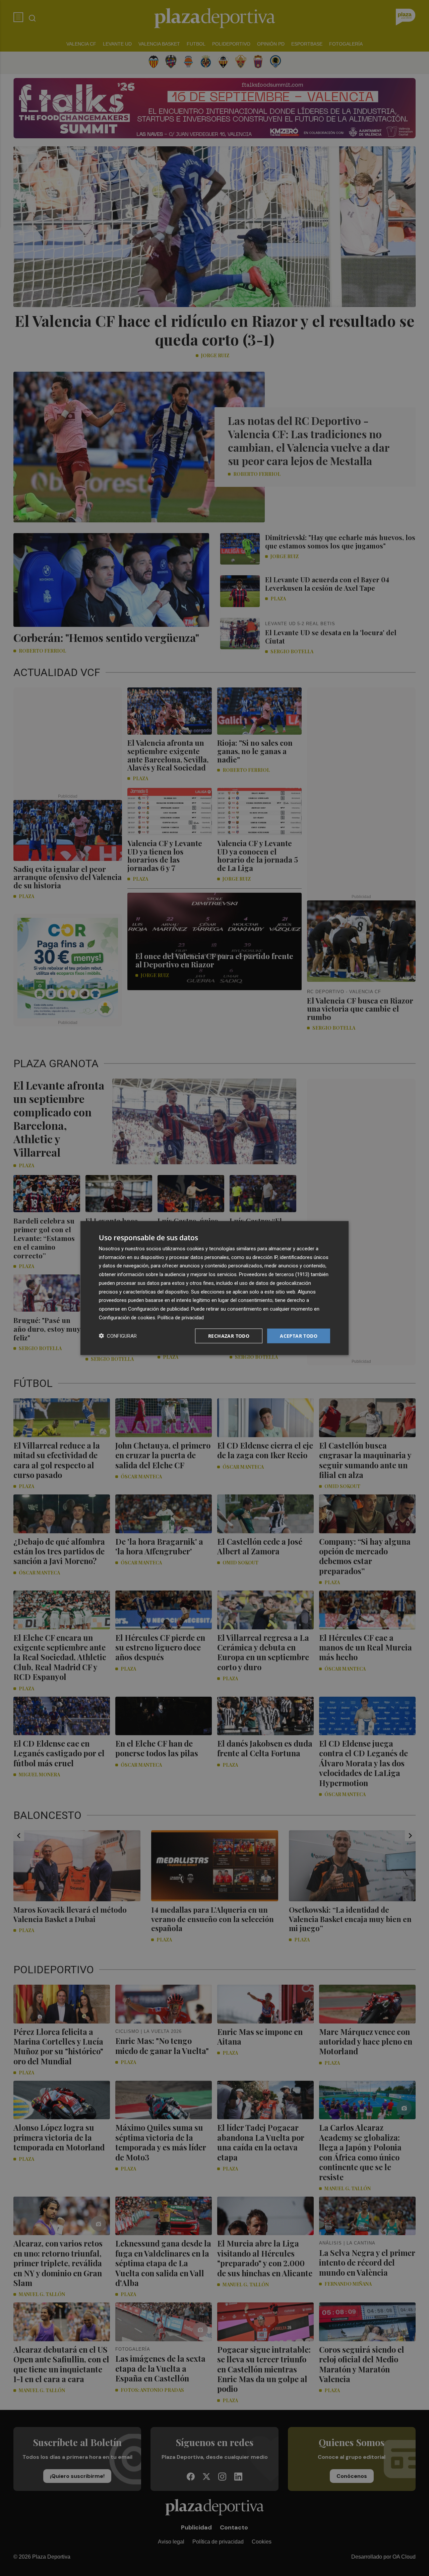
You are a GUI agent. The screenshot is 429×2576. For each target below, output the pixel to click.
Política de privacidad (181, 1317)
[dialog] (214, 1288)
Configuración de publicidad (158, 1309)
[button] (118, 1336)
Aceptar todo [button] (299, 1336)
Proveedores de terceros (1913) (274, 1274)
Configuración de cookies (127, 1317)
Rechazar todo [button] (229, 1336)
